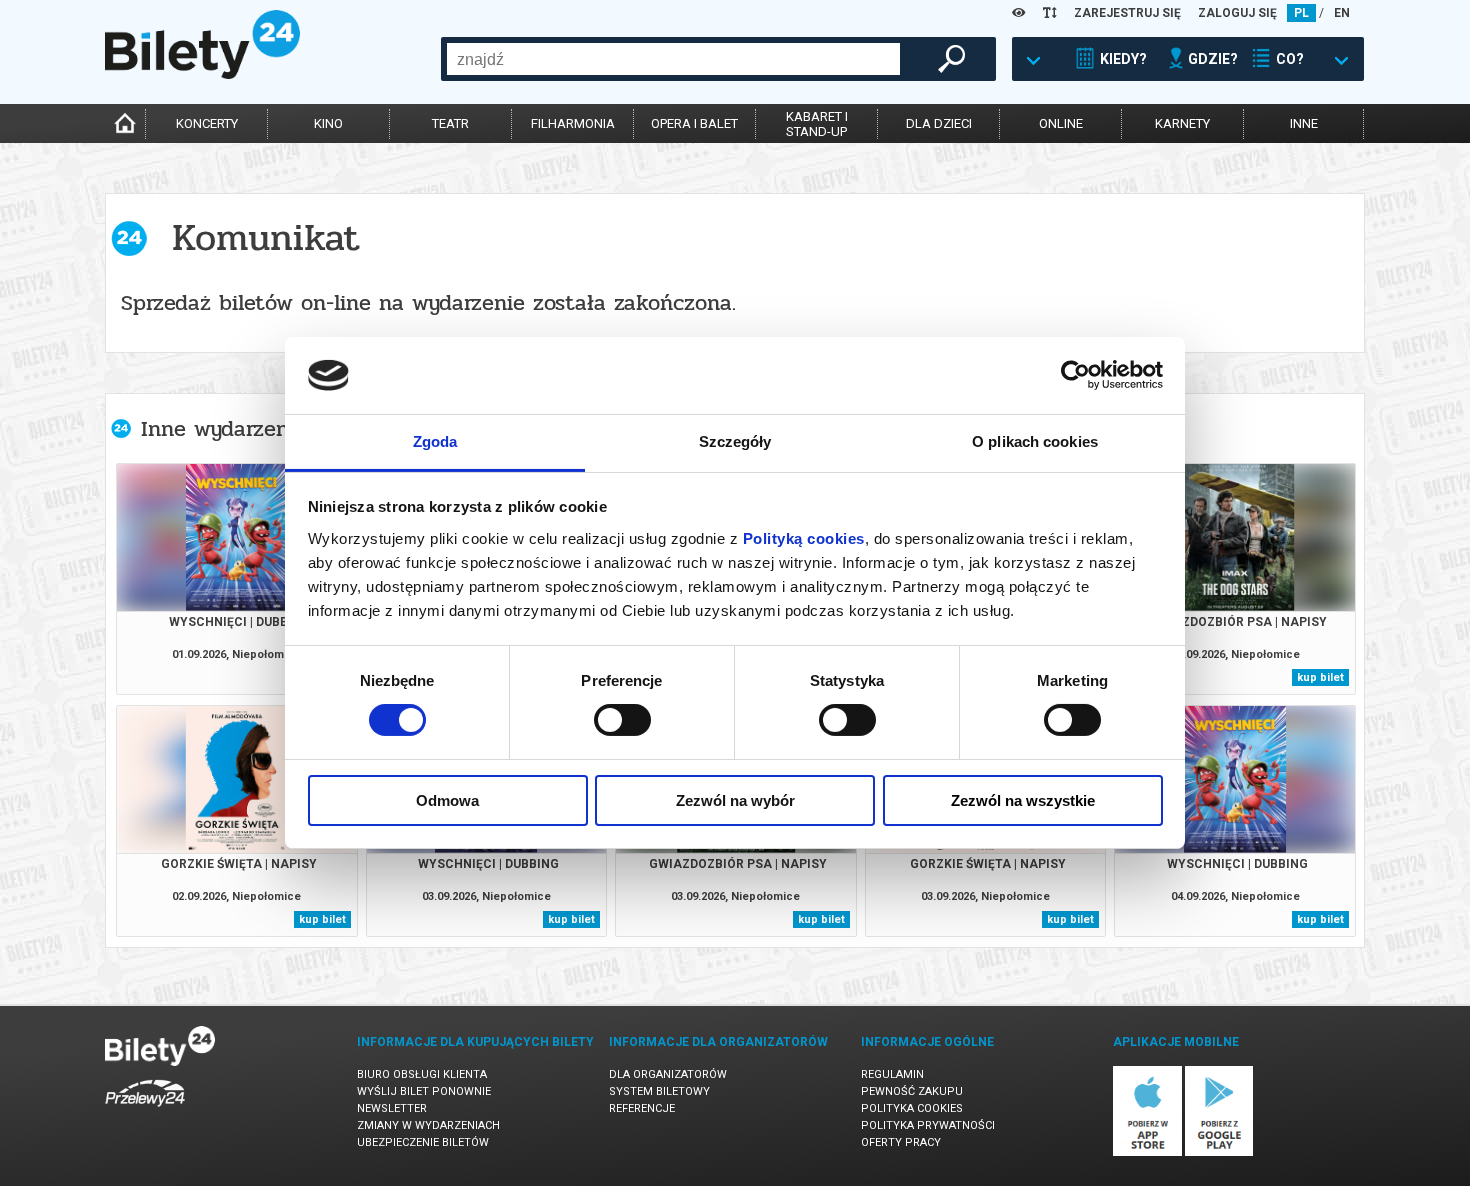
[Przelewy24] (145, 1110)
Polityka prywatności (928, 1125)
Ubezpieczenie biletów (423, 1142)
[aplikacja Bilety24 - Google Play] (1219, 1152)
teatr (450, 123)
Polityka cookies (912, 1108)
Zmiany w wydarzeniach (428, 1125)
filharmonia (573, 123)
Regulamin (892, 1074)
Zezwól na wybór (735, 800)
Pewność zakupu (912, 1091)
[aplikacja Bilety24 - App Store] (1147, 1152)
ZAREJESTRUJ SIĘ (1127, 13)
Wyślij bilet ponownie (424, 1091)
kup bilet (1320, 677)
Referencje (642, 1108)
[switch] (622, 720)
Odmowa (447, 800)
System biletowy (659, 1091)
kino (328, 123)
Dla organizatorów (668, 1074)
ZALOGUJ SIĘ (1237, 13)
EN (1342, 13)
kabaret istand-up (817, 124)
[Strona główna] (202, 74)
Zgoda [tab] (435, 441)
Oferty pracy (901, 1142)
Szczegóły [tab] (735, 441)
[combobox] (673, 59)
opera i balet (694, 123)
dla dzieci (939, 123)
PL (1301, 13)
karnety (1182, 123)
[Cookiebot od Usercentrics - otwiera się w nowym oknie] (1075, 375)
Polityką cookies (804, 538)
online (1061, 123)
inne (1304, 123)
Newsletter (392, 1108)
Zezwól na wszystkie (1023, 800)
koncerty (207, 123)
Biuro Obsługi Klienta (422, 1074)
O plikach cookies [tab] (1035, 441)
